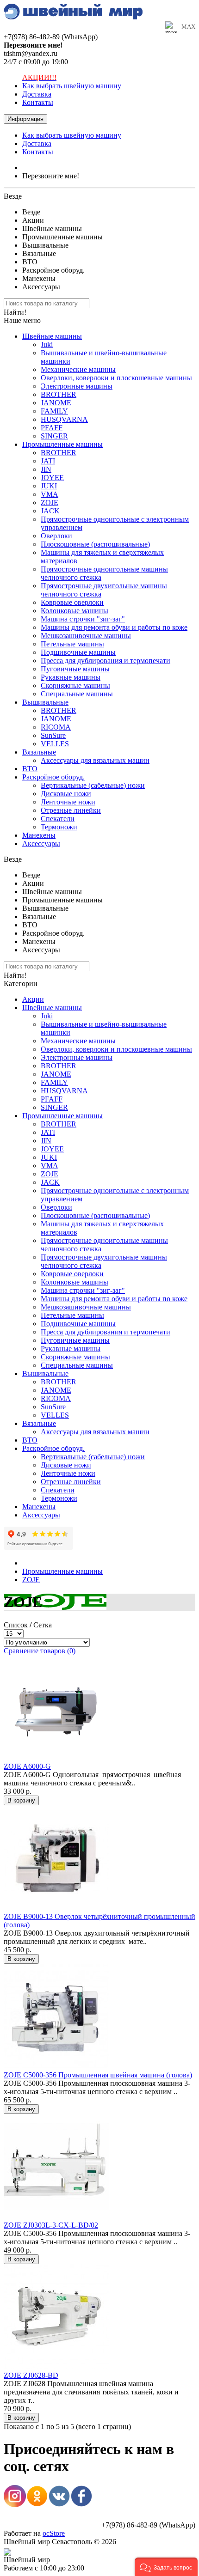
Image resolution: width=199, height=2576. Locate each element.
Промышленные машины (62, 444)
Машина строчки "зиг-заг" (83, 619)
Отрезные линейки (71, 810)
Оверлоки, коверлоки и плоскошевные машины (116, 378)
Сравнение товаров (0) (40, 1651)
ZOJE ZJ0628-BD (31, 2375)
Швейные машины (52, 336)
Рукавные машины (71, 677)
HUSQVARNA (64, 419)
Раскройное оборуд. (53, 777)
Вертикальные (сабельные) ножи (93, 785)
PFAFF (52, 428)
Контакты (38, 102)
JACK (50, 511)
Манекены (39, 835)
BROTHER (59, 394)
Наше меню (22, 320)
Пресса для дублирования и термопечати (106, 661)
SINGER (54, 436)
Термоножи (59, 827)
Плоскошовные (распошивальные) (95, 544)
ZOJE (50, 502)
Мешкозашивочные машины (86, 636)
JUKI (49, 486)
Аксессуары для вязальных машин (95, 760)
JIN (46, 469)
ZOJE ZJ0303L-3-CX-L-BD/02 (51, 2225)
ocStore (54, 2533)
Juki (47, 344)
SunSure (53, 735)
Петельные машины (72, 644)
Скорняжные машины (75, 685)
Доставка (37, 94)
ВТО (30, 769)
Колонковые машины (75, 611)
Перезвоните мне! (51, 176)
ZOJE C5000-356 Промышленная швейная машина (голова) (98, 2075)
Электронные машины (77, 386)
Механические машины (78, 369)
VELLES (55, 744)
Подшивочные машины (78, 652)
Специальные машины (77, 694)
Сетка (43, 1625)
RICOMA (56, 727)
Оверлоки (56, 536)
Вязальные (39, 752)
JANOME (56, 403)
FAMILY (54, 411)
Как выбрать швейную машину (72, 86)
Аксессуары (41, 843)
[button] (166, 2567)
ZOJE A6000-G (27, 1766)
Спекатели (58, 819)
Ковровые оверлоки (72, 602)
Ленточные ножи (68, 802)
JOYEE (52, 478)
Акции (33, 999)
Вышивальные (45, 702)
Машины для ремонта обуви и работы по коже (114, 627)
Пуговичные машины (75, 669)
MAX (188, 27)
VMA (50, 494)
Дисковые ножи (66, 794)
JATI (48, 461)
